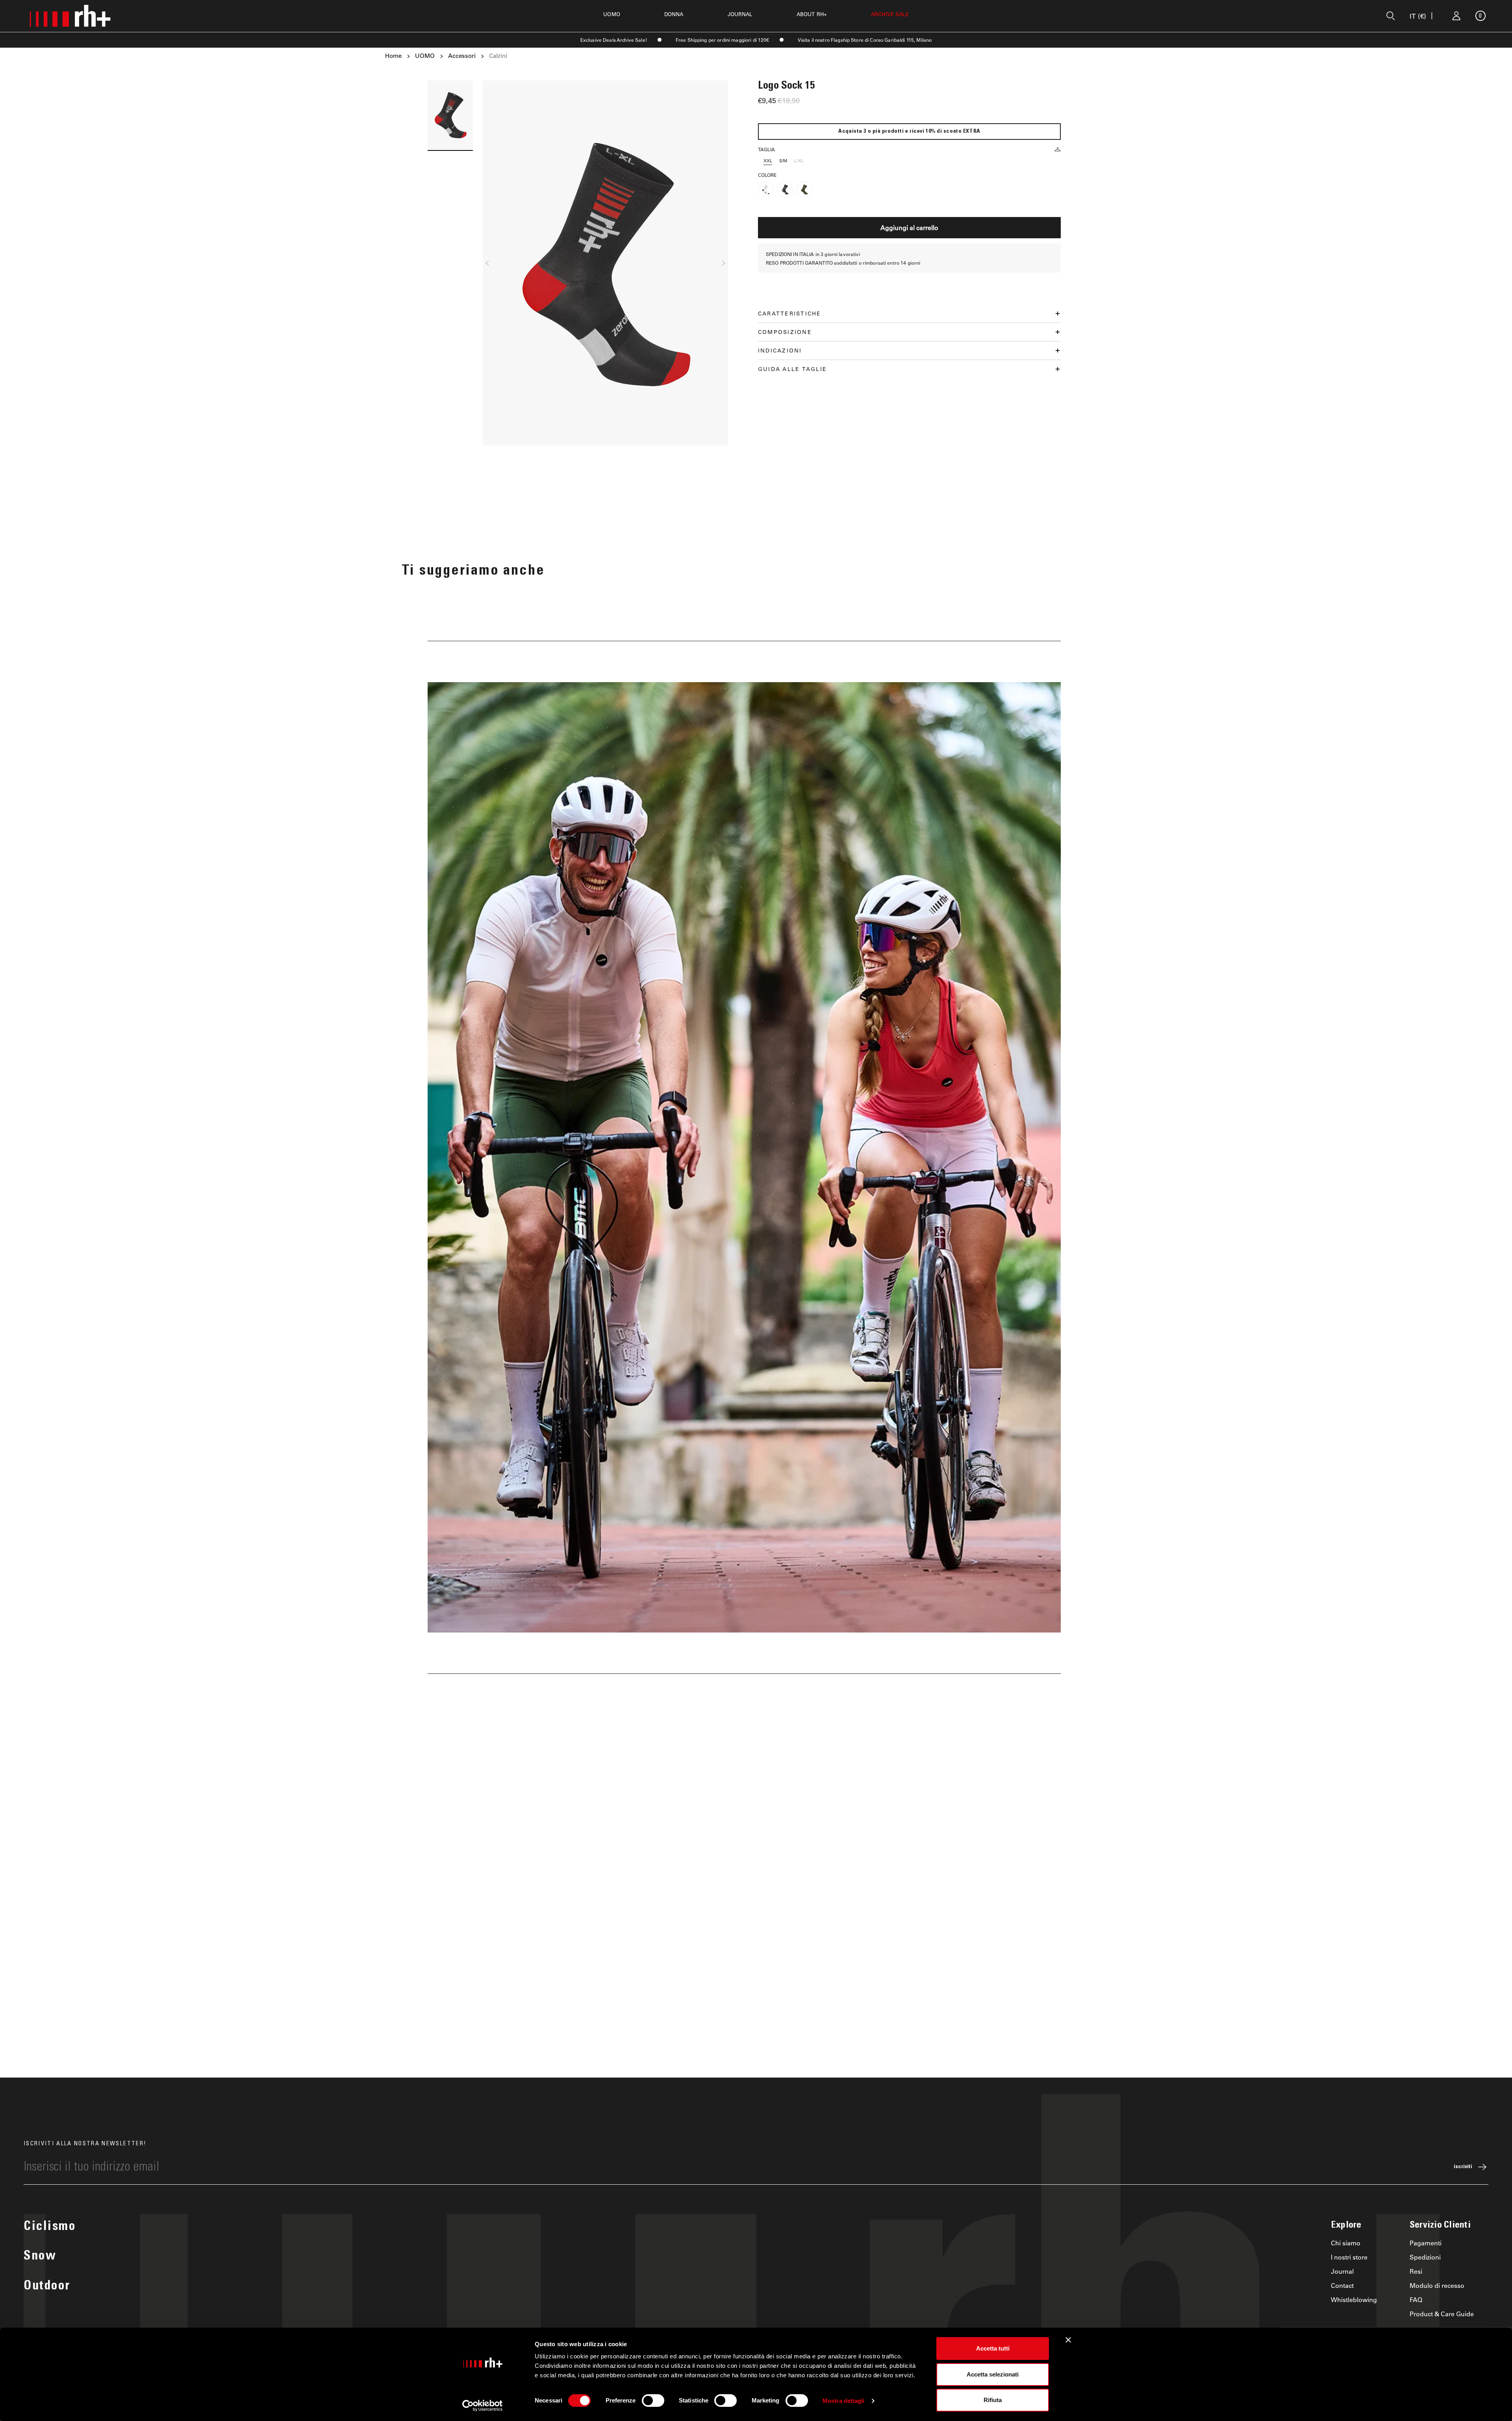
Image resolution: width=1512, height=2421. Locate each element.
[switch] (653, 2401)
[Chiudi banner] (1068, 2340)
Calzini (498, 56)
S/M (783, 160)
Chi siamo (1346, 2243)
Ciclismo (50, 2227)
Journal (1342, 2271)
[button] (487, 263)
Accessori (462, 56)
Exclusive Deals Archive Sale (613, 40)
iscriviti (1463, 2167)
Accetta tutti (993, 2348)
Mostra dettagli (844, 2401)
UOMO (612, 14)
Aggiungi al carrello (909, 227)
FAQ (1416, 2299)
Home (393, 56)
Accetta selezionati (993, 2374)
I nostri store (1349, 2257)
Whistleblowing (1354, 2299)
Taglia (766, 149)
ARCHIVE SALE (890, 14)
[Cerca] (1391, 16)
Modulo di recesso (1437, 2285)
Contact (1342, 2285)
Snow (40, 2257)
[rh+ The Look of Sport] (70, 16)
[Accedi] (1456, 16)
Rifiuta (993, 2400)
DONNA (674, 14)
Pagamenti (1426, 2243)
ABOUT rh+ (812, 14)
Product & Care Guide (1442, 2314)
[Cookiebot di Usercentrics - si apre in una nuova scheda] (483, 2406)
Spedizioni (1425, 2257)
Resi (1416, 2271)
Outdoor (47, 2287)
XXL (768, 160)
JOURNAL (740, 14)
